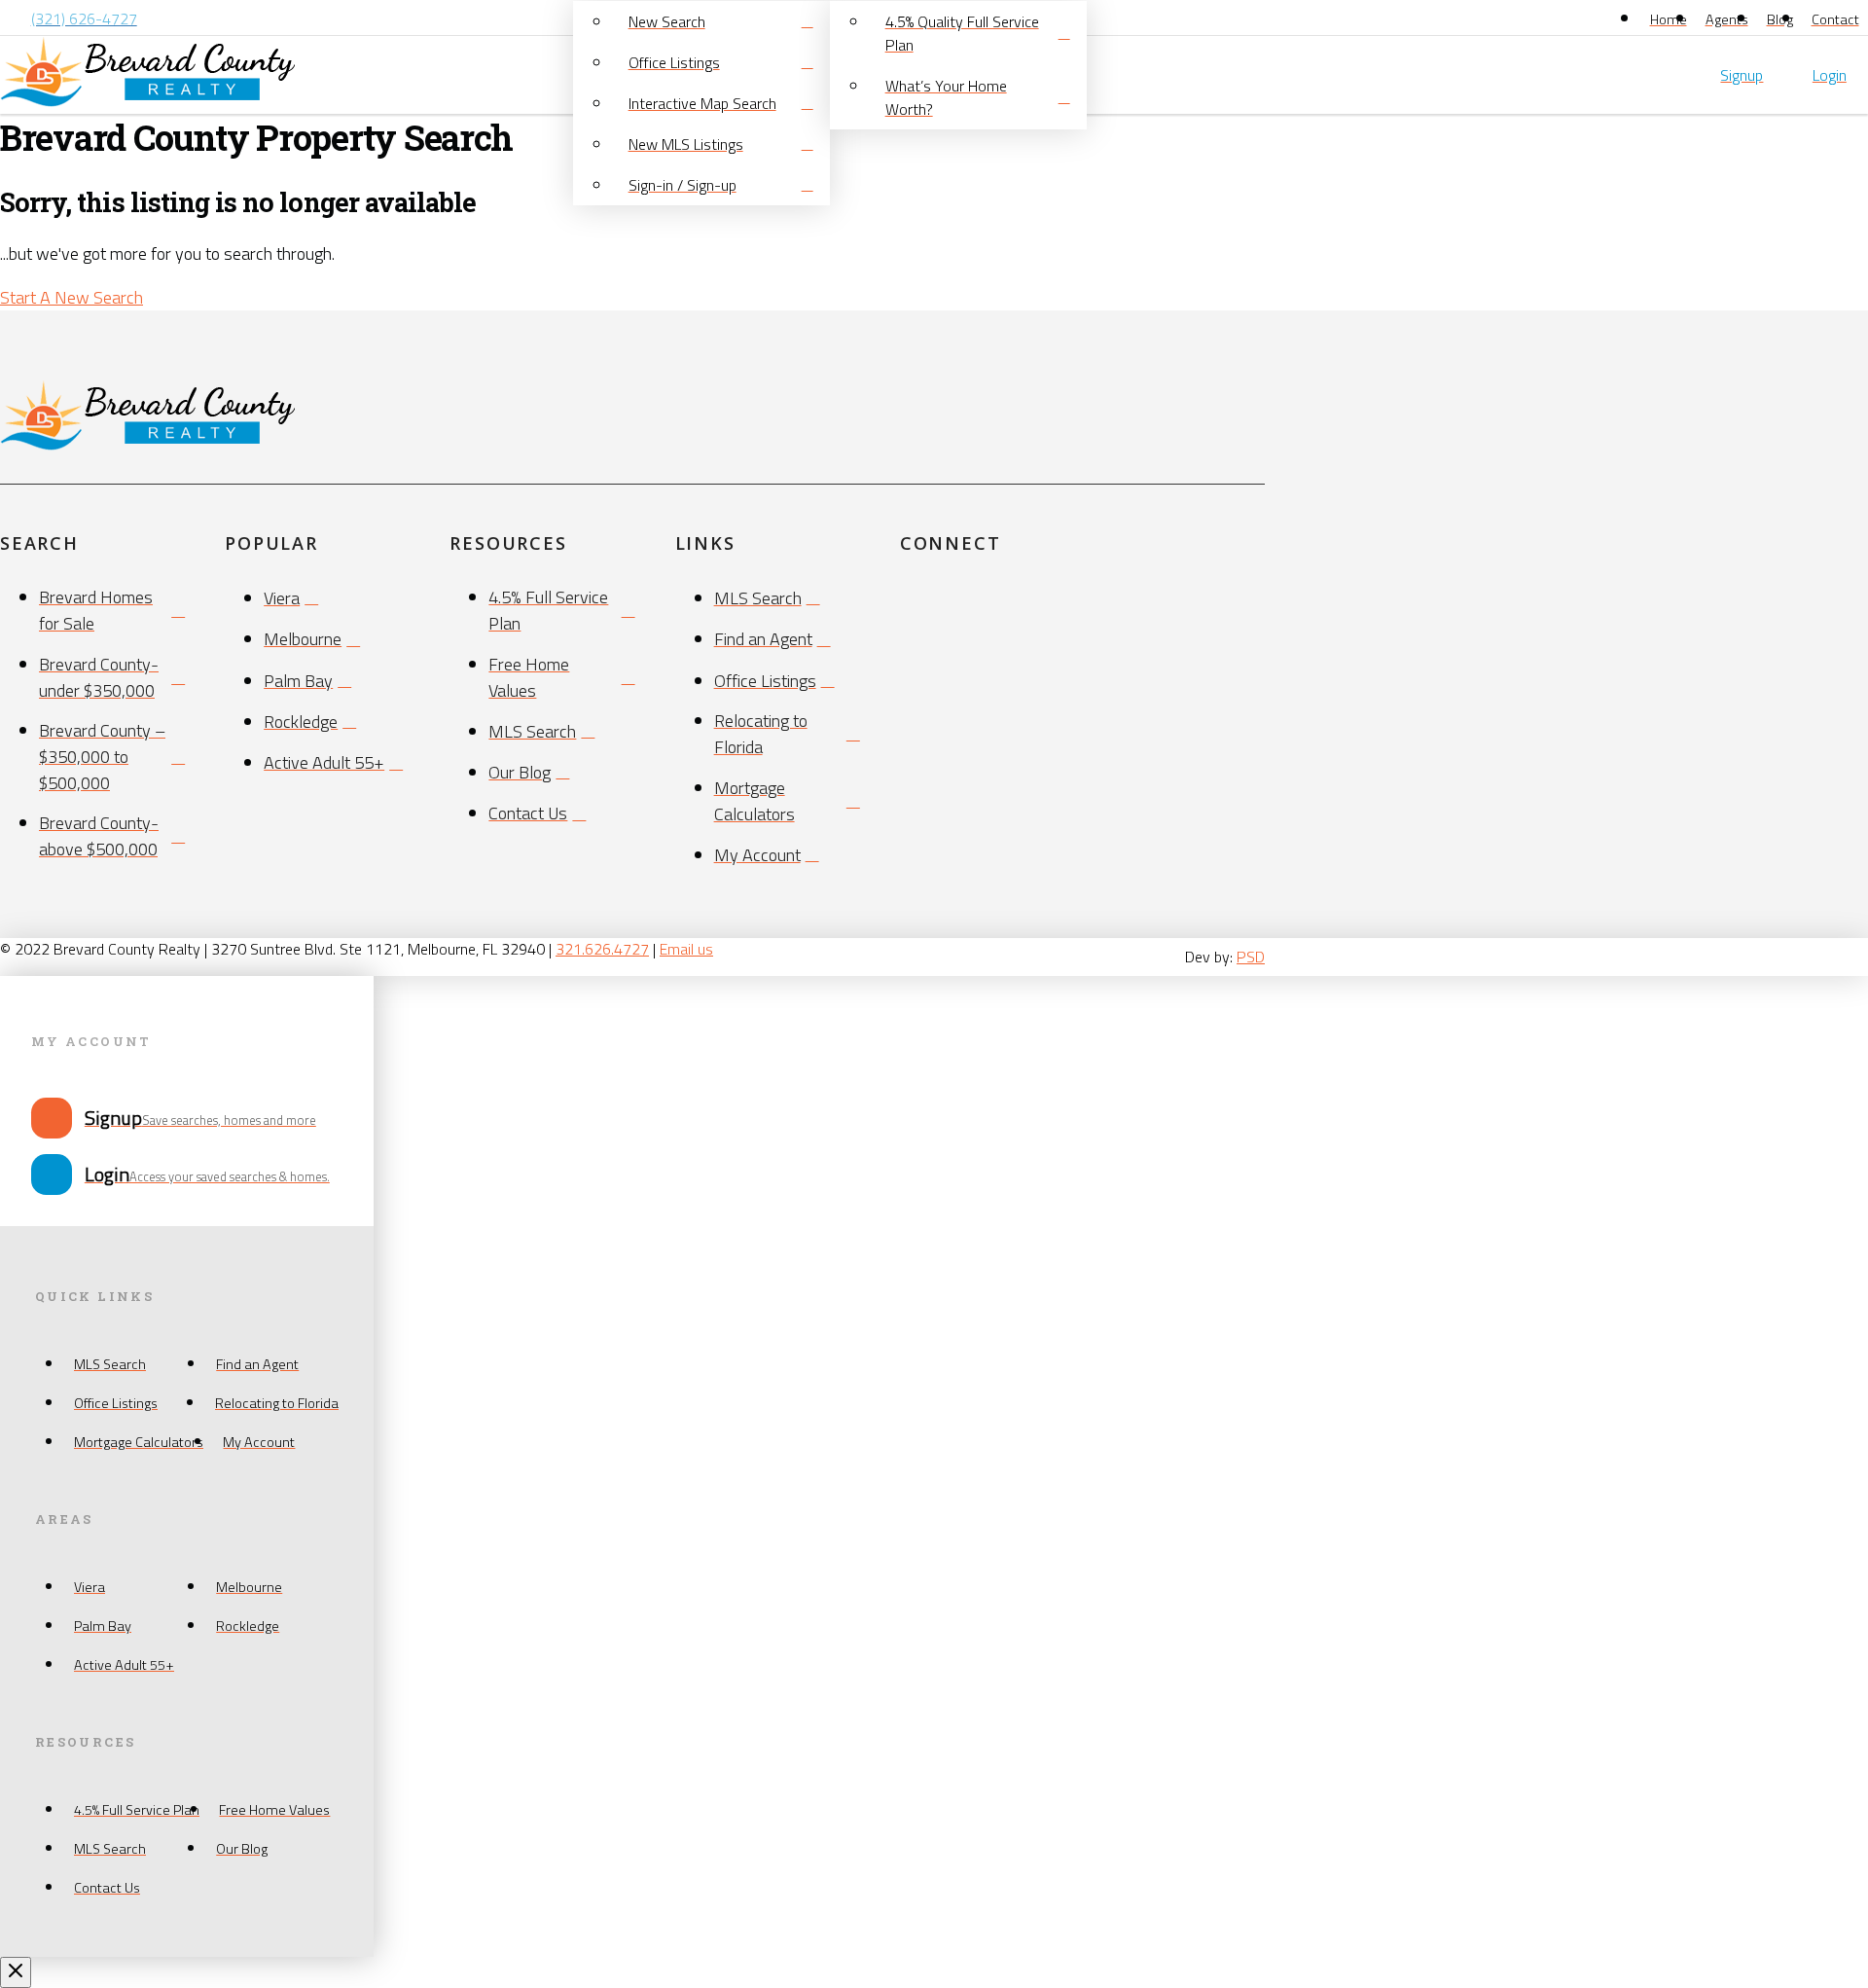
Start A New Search (72, 297)
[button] (1863, 75)
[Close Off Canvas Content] (16, 1972)
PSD (1251, 957)
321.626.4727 (602, 949)
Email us (686, 949)
